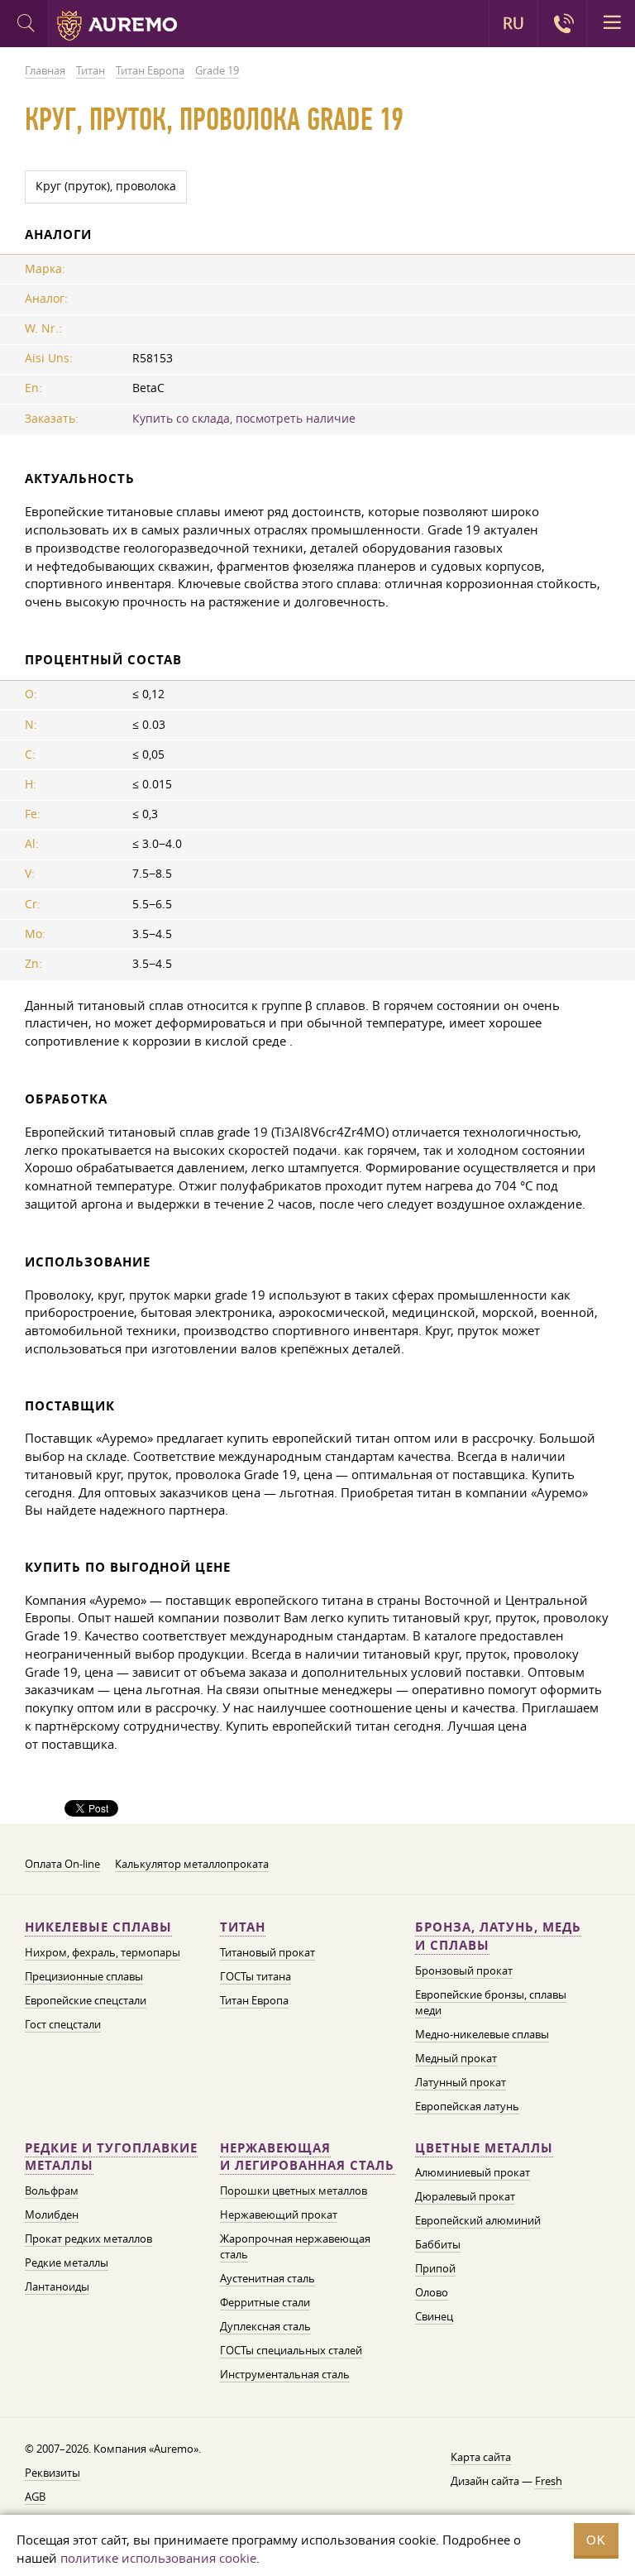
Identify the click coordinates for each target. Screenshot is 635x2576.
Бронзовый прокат (464, 1970)
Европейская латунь (467, 2106)
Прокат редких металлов (88, 2238)
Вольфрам (52, 2191)
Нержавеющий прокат (279, 2214)
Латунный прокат (461, 2082)
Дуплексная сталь (265, 2326)
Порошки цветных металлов (294, 2191)
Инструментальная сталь (285, 2374)
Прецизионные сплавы (84, 1976)
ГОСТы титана (255, 1976)
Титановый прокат (267, 1952)
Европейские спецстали (86, 2000)
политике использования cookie (158, 2558)
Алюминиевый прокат (473, 2172)
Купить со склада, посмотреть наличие (244, 419)
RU (513, 23)
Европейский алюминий (478, 2220)
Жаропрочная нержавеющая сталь (295, 2246)
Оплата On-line (62, 1864)
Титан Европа (254, 2000)
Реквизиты (53, 2473)
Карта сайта (481, 2457)
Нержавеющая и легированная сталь (307, 2157)
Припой (435, 2268)
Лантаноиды (57, 2286)
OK (596, 2540)
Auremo (117, 26)
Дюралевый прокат (465, 2196)
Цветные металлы (484, 2148)
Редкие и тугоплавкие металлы (111, 2157)
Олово (432, 2292)
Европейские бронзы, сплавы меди (491, 2002)
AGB (35, 2497)
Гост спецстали (63, 2024)
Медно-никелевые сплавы (482, 2034)
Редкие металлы (67, 2262)
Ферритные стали (265, 2302)
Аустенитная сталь (267, 2278)
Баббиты (438, 2244)
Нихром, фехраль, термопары (103, 1952)
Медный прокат (456, 2058)
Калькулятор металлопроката (192, 1864)
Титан (243, 1927)
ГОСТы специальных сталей (291, 2350)
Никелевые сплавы (98, 1927)
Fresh (549, 2481)
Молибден (52, 2214)
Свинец (434, 2316)
